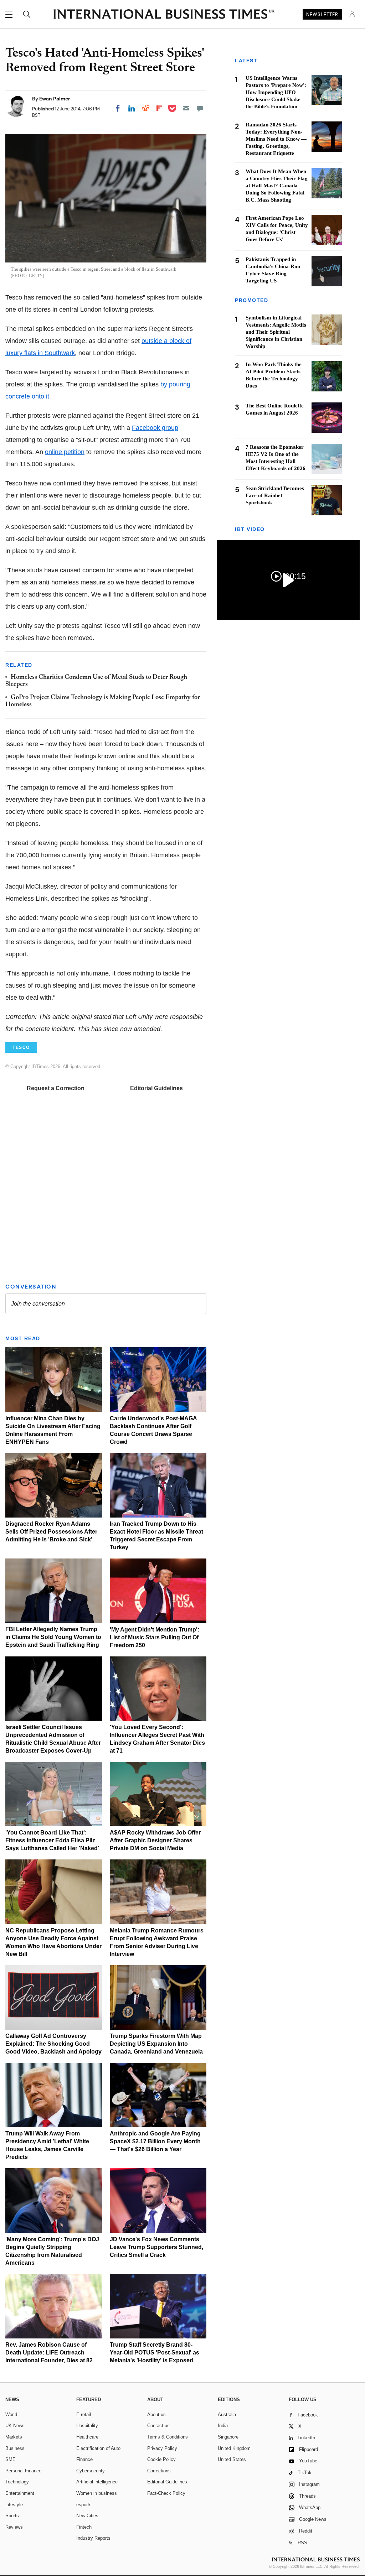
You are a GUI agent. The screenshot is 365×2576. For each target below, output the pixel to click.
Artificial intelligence (97, 2482)
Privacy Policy (162, 2448)
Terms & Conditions (168, 2437)
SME (11, 2459)
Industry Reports (93, 2538)
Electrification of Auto (98, 2448)
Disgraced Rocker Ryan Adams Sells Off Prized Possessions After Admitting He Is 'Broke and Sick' (51, 1532)
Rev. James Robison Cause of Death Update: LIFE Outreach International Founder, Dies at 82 (49, 2353)
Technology (17, 2482)
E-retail (84, 2414)
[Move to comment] (200, 108)
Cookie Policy (161, 2459)
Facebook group (155, 428)
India (223, 2426)
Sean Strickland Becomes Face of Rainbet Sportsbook (275, 495)
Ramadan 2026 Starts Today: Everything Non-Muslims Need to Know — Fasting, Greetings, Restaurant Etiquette (276, 139)
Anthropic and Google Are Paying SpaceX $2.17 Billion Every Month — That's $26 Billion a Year (155, 2141)
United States (232, 2459)
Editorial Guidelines (156, 1088)
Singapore (228, 2437)
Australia (227, 2414)
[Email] (186, 108)
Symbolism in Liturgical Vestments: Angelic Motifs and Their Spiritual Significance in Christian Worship (276, 332)
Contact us (158, 2426)
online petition (65, 452)
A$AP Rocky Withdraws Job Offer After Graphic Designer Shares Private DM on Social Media (155, 1840)
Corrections (159, 2471)
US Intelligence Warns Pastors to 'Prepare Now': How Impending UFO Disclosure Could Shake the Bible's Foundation (276, 92)
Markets (14, 2437)
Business (15, 2448)
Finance (84, 2459)
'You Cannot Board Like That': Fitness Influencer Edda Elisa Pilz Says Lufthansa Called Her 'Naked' (52, 1840)
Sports (12, 2516)
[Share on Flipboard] (159, 108)
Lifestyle (14, 2505)
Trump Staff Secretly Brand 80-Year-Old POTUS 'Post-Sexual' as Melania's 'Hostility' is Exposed (155, 2353)
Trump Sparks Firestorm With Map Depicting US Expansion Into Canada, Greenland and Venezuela (156, 2044)
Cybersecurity (91, 2471)
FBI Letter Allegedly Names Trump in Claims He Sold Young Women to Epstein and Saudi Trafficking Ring (53, 1637)
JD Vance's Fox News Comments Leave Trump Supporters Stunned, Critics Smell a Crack (156, 2247)
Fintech (84, 2527)
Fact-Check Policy (166, 2493)
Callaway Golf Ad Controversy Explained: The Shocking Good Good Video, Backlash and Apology (53, 2044)
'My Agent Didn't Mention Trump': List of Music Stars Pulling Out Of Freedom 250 (155, 1637)
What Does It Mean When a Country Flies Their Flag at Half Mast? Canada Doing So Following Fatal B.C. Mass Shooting (277, 186)
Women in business (97, 2493)
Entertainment (20, 2493)
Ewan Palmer (55, 99)
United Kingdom (234, 2448)
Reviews (14, 2527)
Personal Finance (23, 2471)
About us (156, 2414)
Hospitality (87, 2426)
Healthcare (87, 2437)
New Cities (87, 2516)
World (11, 2414)
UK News (15, 2426)
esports (84, 2505)
